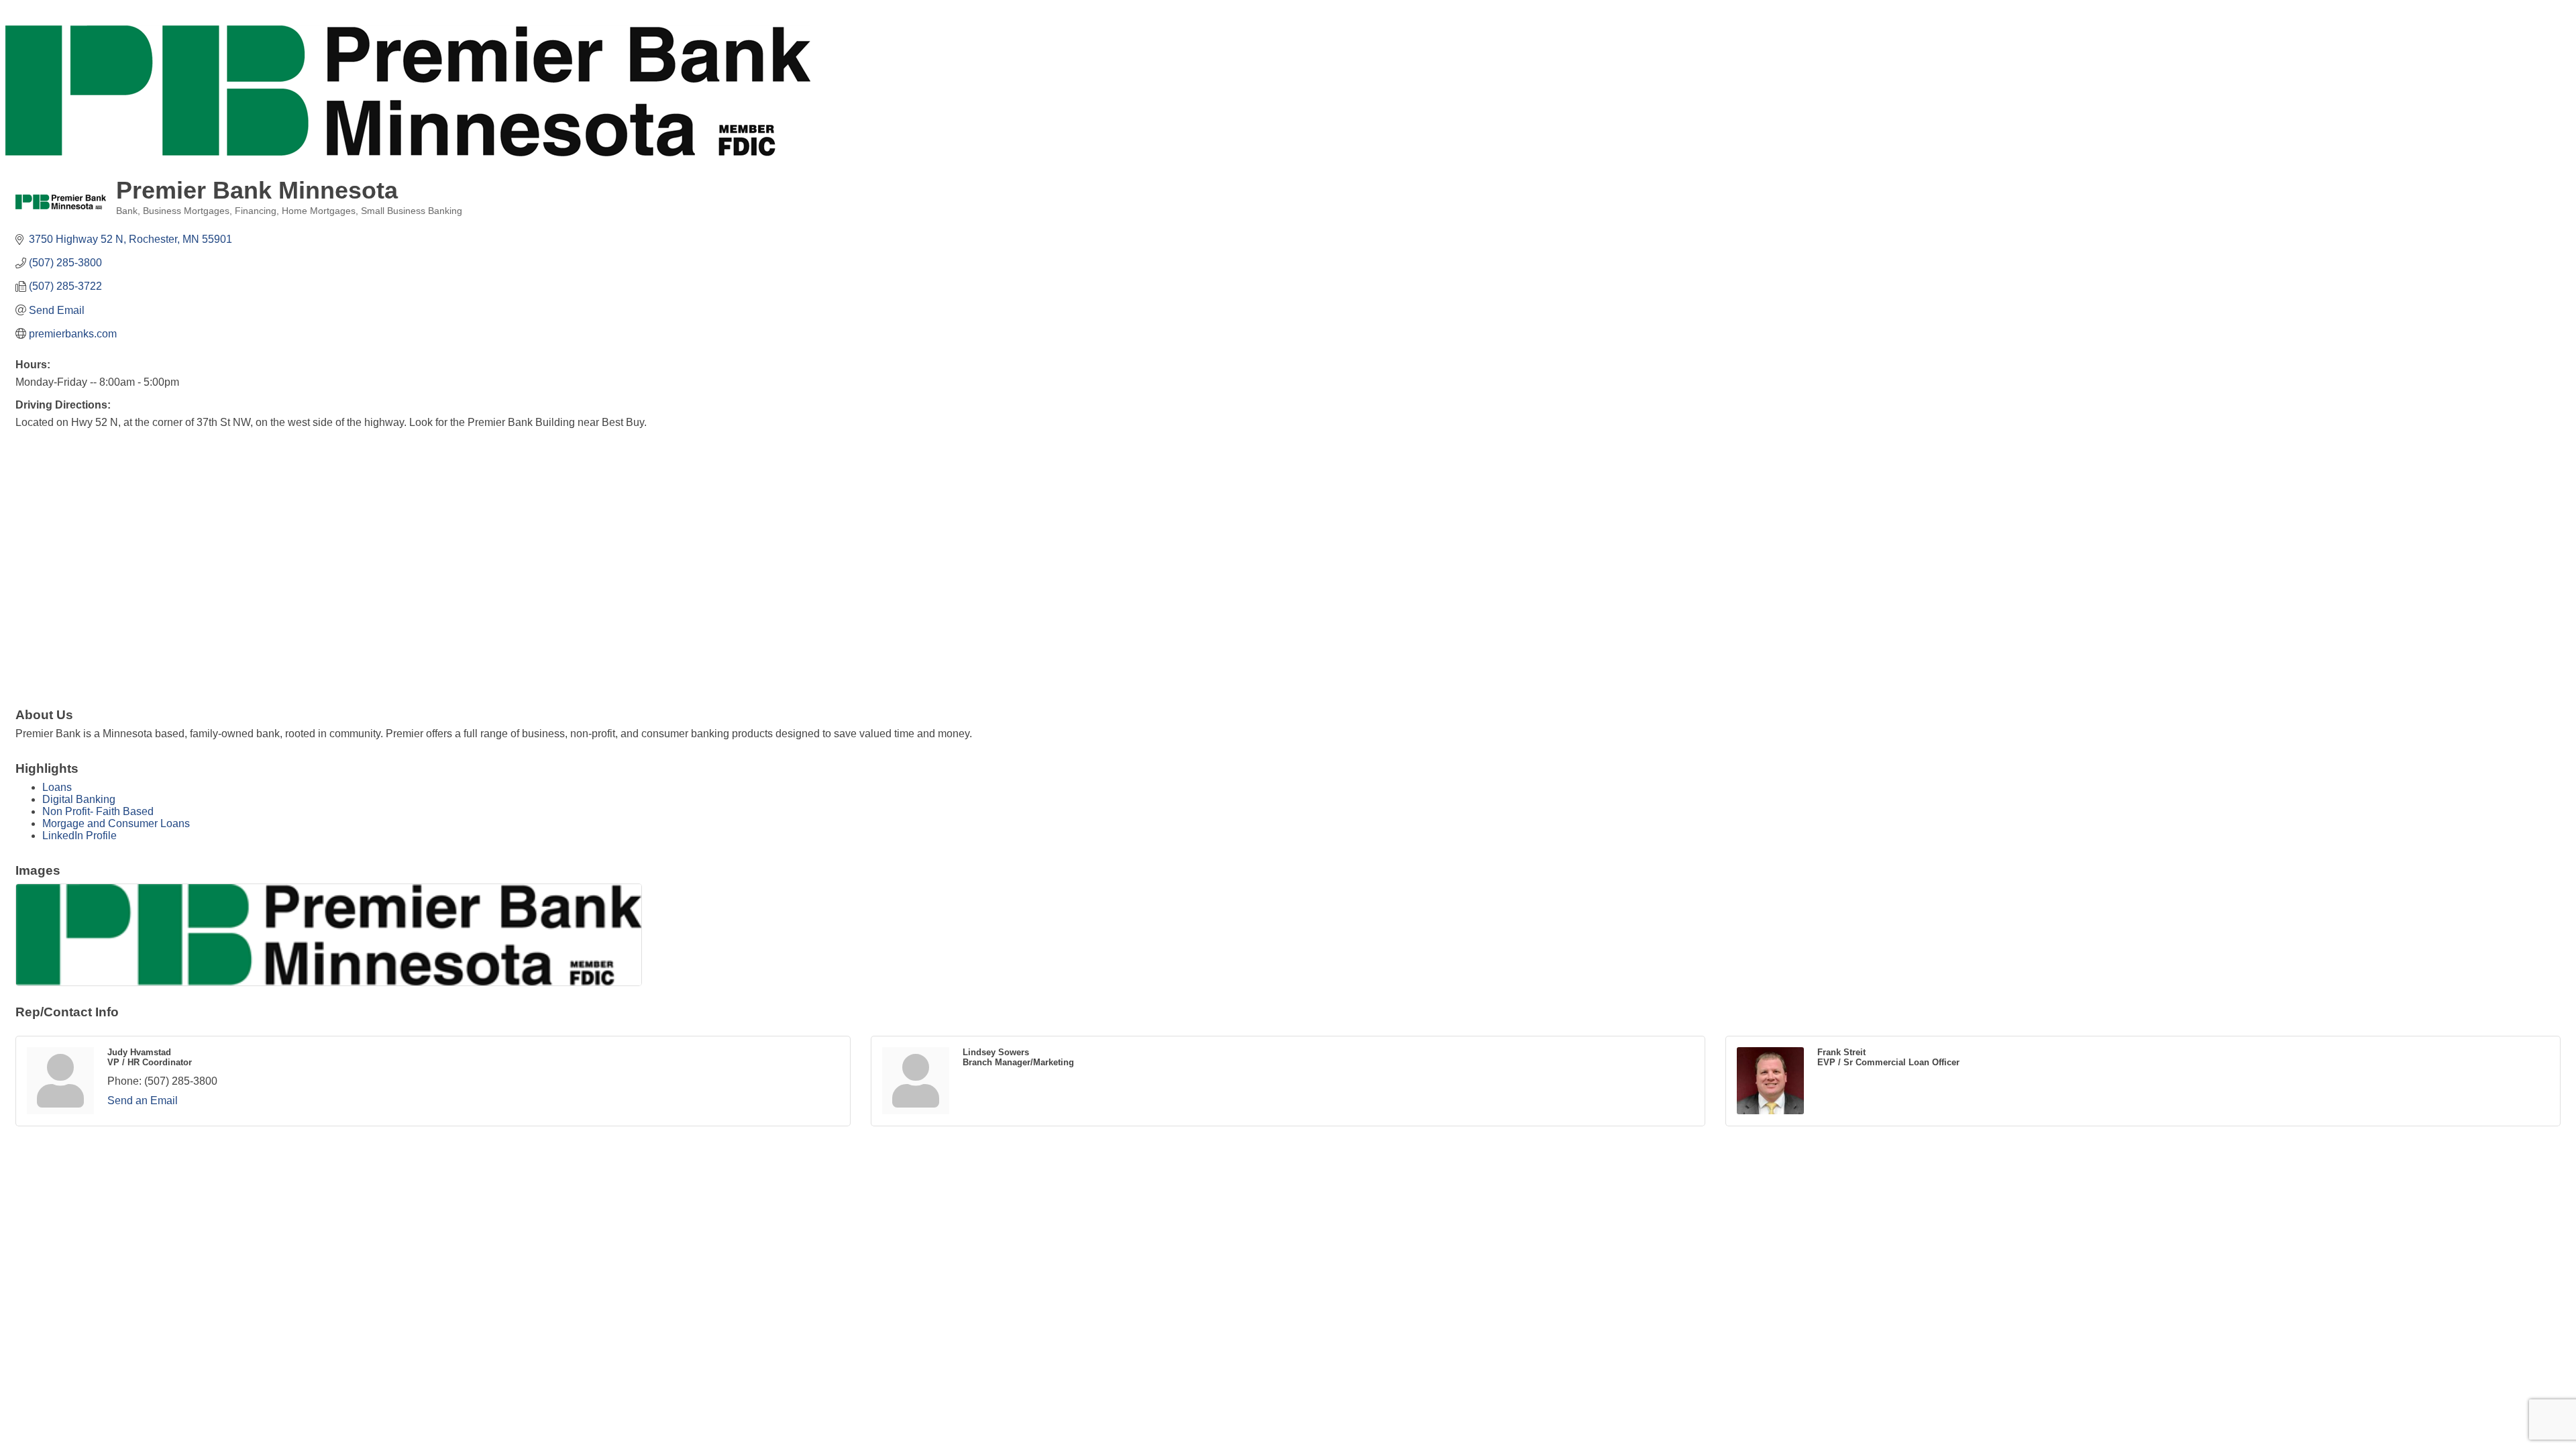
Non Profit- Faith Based (98, 811)
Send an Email (143, 1101)
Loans (57, 787)
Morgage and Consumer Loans (116, 823)
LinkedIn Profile (79, 836)
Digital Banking (79, 799)
